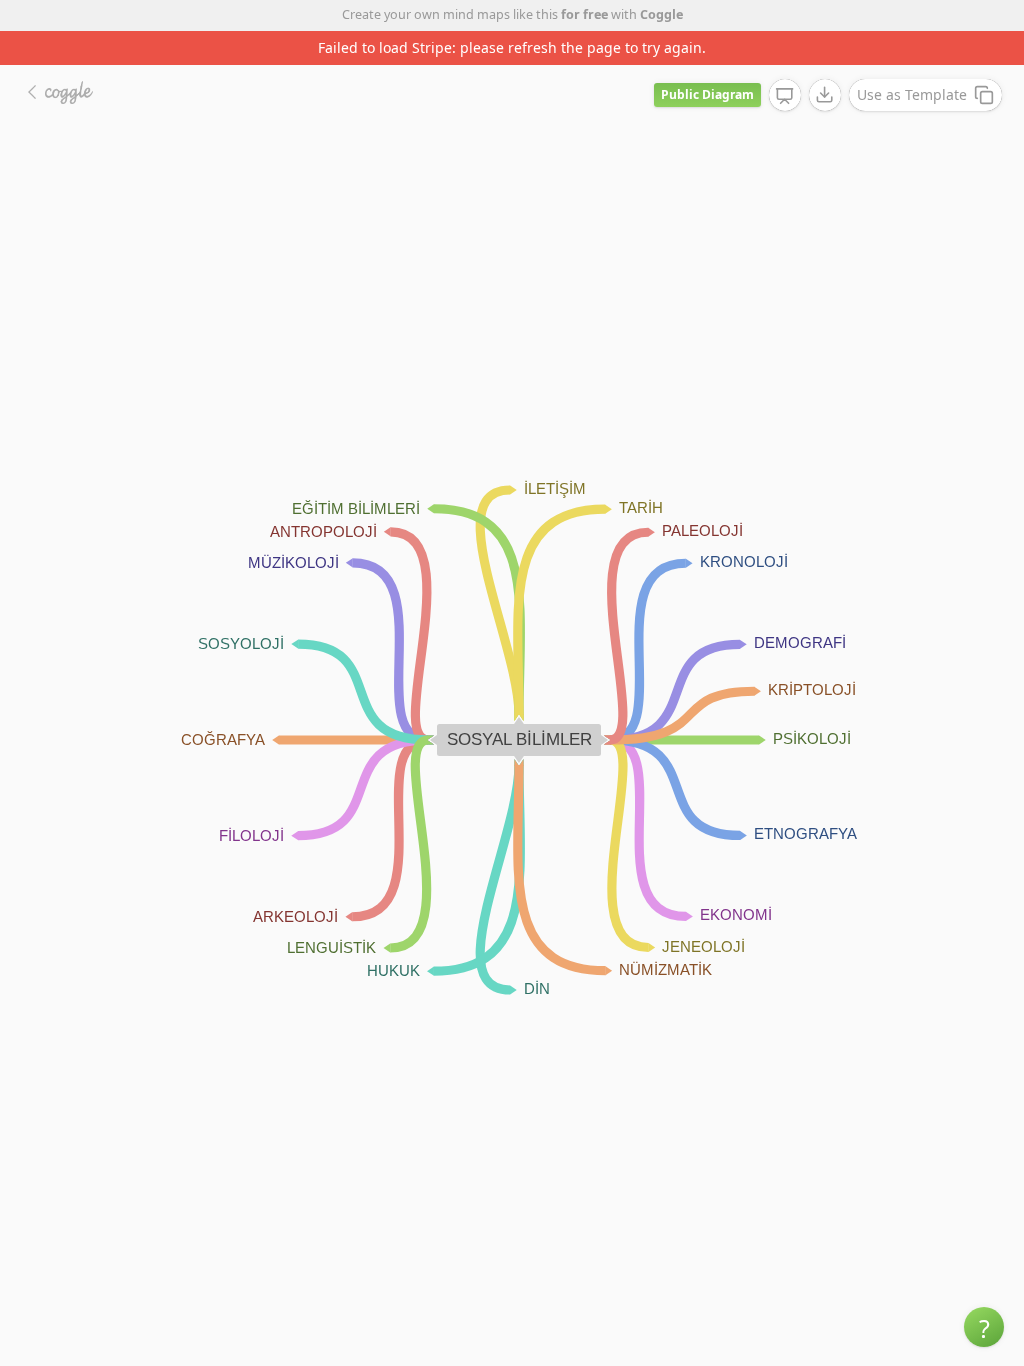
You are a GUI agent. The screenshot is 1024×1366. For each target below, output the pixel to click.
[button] (984, 1327)
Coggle (661, 14)
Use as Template (912, 94)
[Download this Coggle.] (825, 95)
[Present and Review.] (785, 96)
